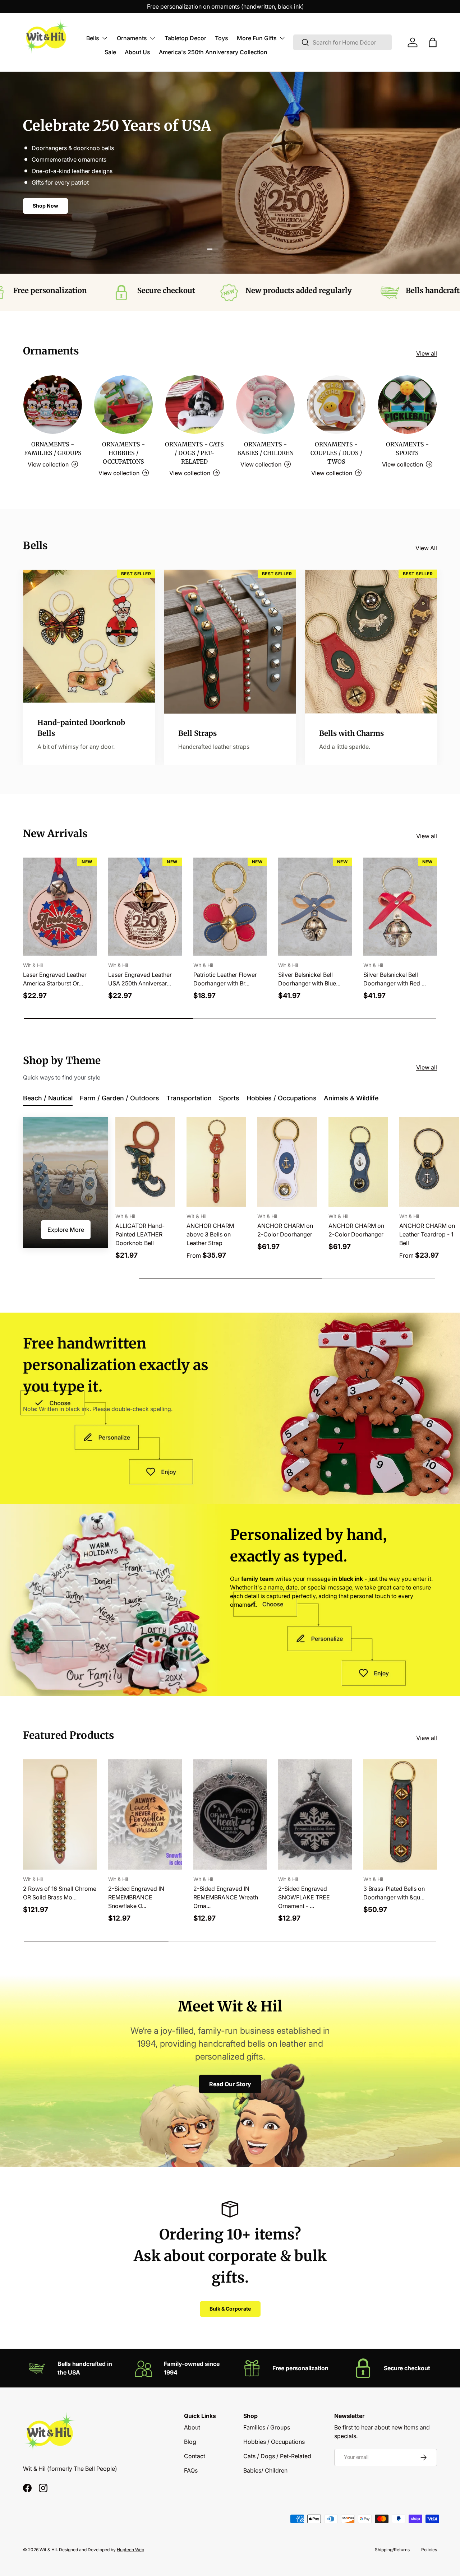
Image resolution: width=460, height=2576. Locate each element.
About (192, 2427)
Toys (222, 38)
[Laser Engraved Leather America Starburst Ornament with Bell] (60, 907)
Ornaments (132, 38)
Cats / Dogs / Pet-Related (277, 2456)
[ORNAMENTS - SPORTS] (407, 405)
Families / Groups (267, 2427)
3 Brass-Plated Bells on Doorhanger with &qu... (394, 1893)
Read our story (230, 2084)
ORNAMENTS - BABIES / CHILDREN (265, 449)
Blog (190, 2442)
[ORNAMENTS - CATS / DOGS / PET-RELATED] (195, 405)
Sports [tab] (229, 1098)
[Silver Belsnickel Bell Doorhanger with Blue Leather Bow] (315, 907)
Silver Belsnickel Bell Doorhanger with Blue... (309, 979)
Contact (195, 2456)
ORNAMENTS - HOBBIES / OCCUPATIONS (123, 453)
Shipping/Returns (392, 2550)
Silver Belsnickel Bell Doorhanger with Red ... (395, 979)
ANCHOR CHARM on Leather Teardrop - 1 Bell (427, 1234)
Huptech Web (130, 2550)
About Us (137, 52)
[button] (433, 42)
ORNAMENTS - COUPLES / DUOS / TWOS (336, 453)
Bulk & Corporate (230, 2309)
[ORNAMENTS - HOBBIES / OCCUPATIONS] (123, 405)
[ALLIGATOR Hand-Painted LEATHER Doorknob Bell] (145, 1162)
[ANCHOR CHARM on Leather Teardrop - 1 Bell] (429, 1162)
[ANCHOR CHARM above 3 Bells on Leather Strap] (216, 1162)
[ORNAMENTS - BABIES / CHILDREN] (265, 405)
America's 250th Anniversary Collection (213, 52)
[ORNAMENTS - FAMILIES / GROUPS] (53, 405)
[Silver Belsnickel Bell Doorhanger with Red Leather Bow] (400, 907)
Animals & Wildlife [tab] (351, 1098)
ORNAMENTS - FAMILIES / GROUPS (53, 449)
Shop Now (45, 216)
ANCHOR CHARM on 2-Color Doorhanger (285, 1230)
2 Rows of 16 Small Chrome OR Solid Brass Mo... (60, 1893)
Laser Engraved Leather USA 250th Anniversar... (140, 979)
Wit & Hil (48, 2550)
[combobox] (342, 42)
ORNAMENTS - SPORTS (407, 449)
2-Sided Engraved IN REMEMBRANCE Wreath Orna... (226, 1897)
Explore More (66, 1230)
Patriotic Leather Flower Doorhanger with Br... (225, 979)
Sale (110, 52)
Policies (429, 2550)
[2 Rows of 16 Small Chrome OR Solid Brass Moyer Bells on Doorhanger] (60, 1814)
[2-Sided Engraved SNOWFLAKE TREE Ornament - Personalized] (315, 1814)
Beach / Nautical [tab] (48, 1098)
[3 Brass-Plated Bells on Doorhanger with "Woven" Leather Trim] (400, 1814)
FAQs (191, 2470)
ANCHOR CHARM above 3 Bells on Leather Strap (210, 1234)
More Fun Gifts (257, 38)
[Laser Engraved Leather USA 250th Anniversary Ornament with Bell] (145, 907)
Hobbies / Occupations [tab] (282, 1098)
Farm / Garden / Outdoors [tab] (119, 1098)
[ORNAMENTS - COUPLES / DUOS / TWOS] (336, 405)
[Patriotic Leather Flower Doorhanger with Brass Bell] (230, 907)
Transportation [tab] (189, 1098)
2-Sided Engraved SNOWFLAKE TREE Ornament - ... (304, 1897)
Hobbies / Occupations (274, 2442)
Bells (93, 38)
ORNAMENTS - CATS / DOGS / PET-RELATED (194, 453)
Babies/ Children (265, 2470)
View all (427, 353)
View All (426, 548)
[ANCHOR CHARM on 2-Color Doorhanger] (287, 1162)
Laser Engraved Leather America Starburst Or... (55, 979)
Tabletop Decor (185, 38)
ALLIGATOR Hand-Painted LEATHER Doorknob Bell (140, 1234)
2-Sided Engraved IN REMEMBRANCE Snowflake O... (136, 1897)
